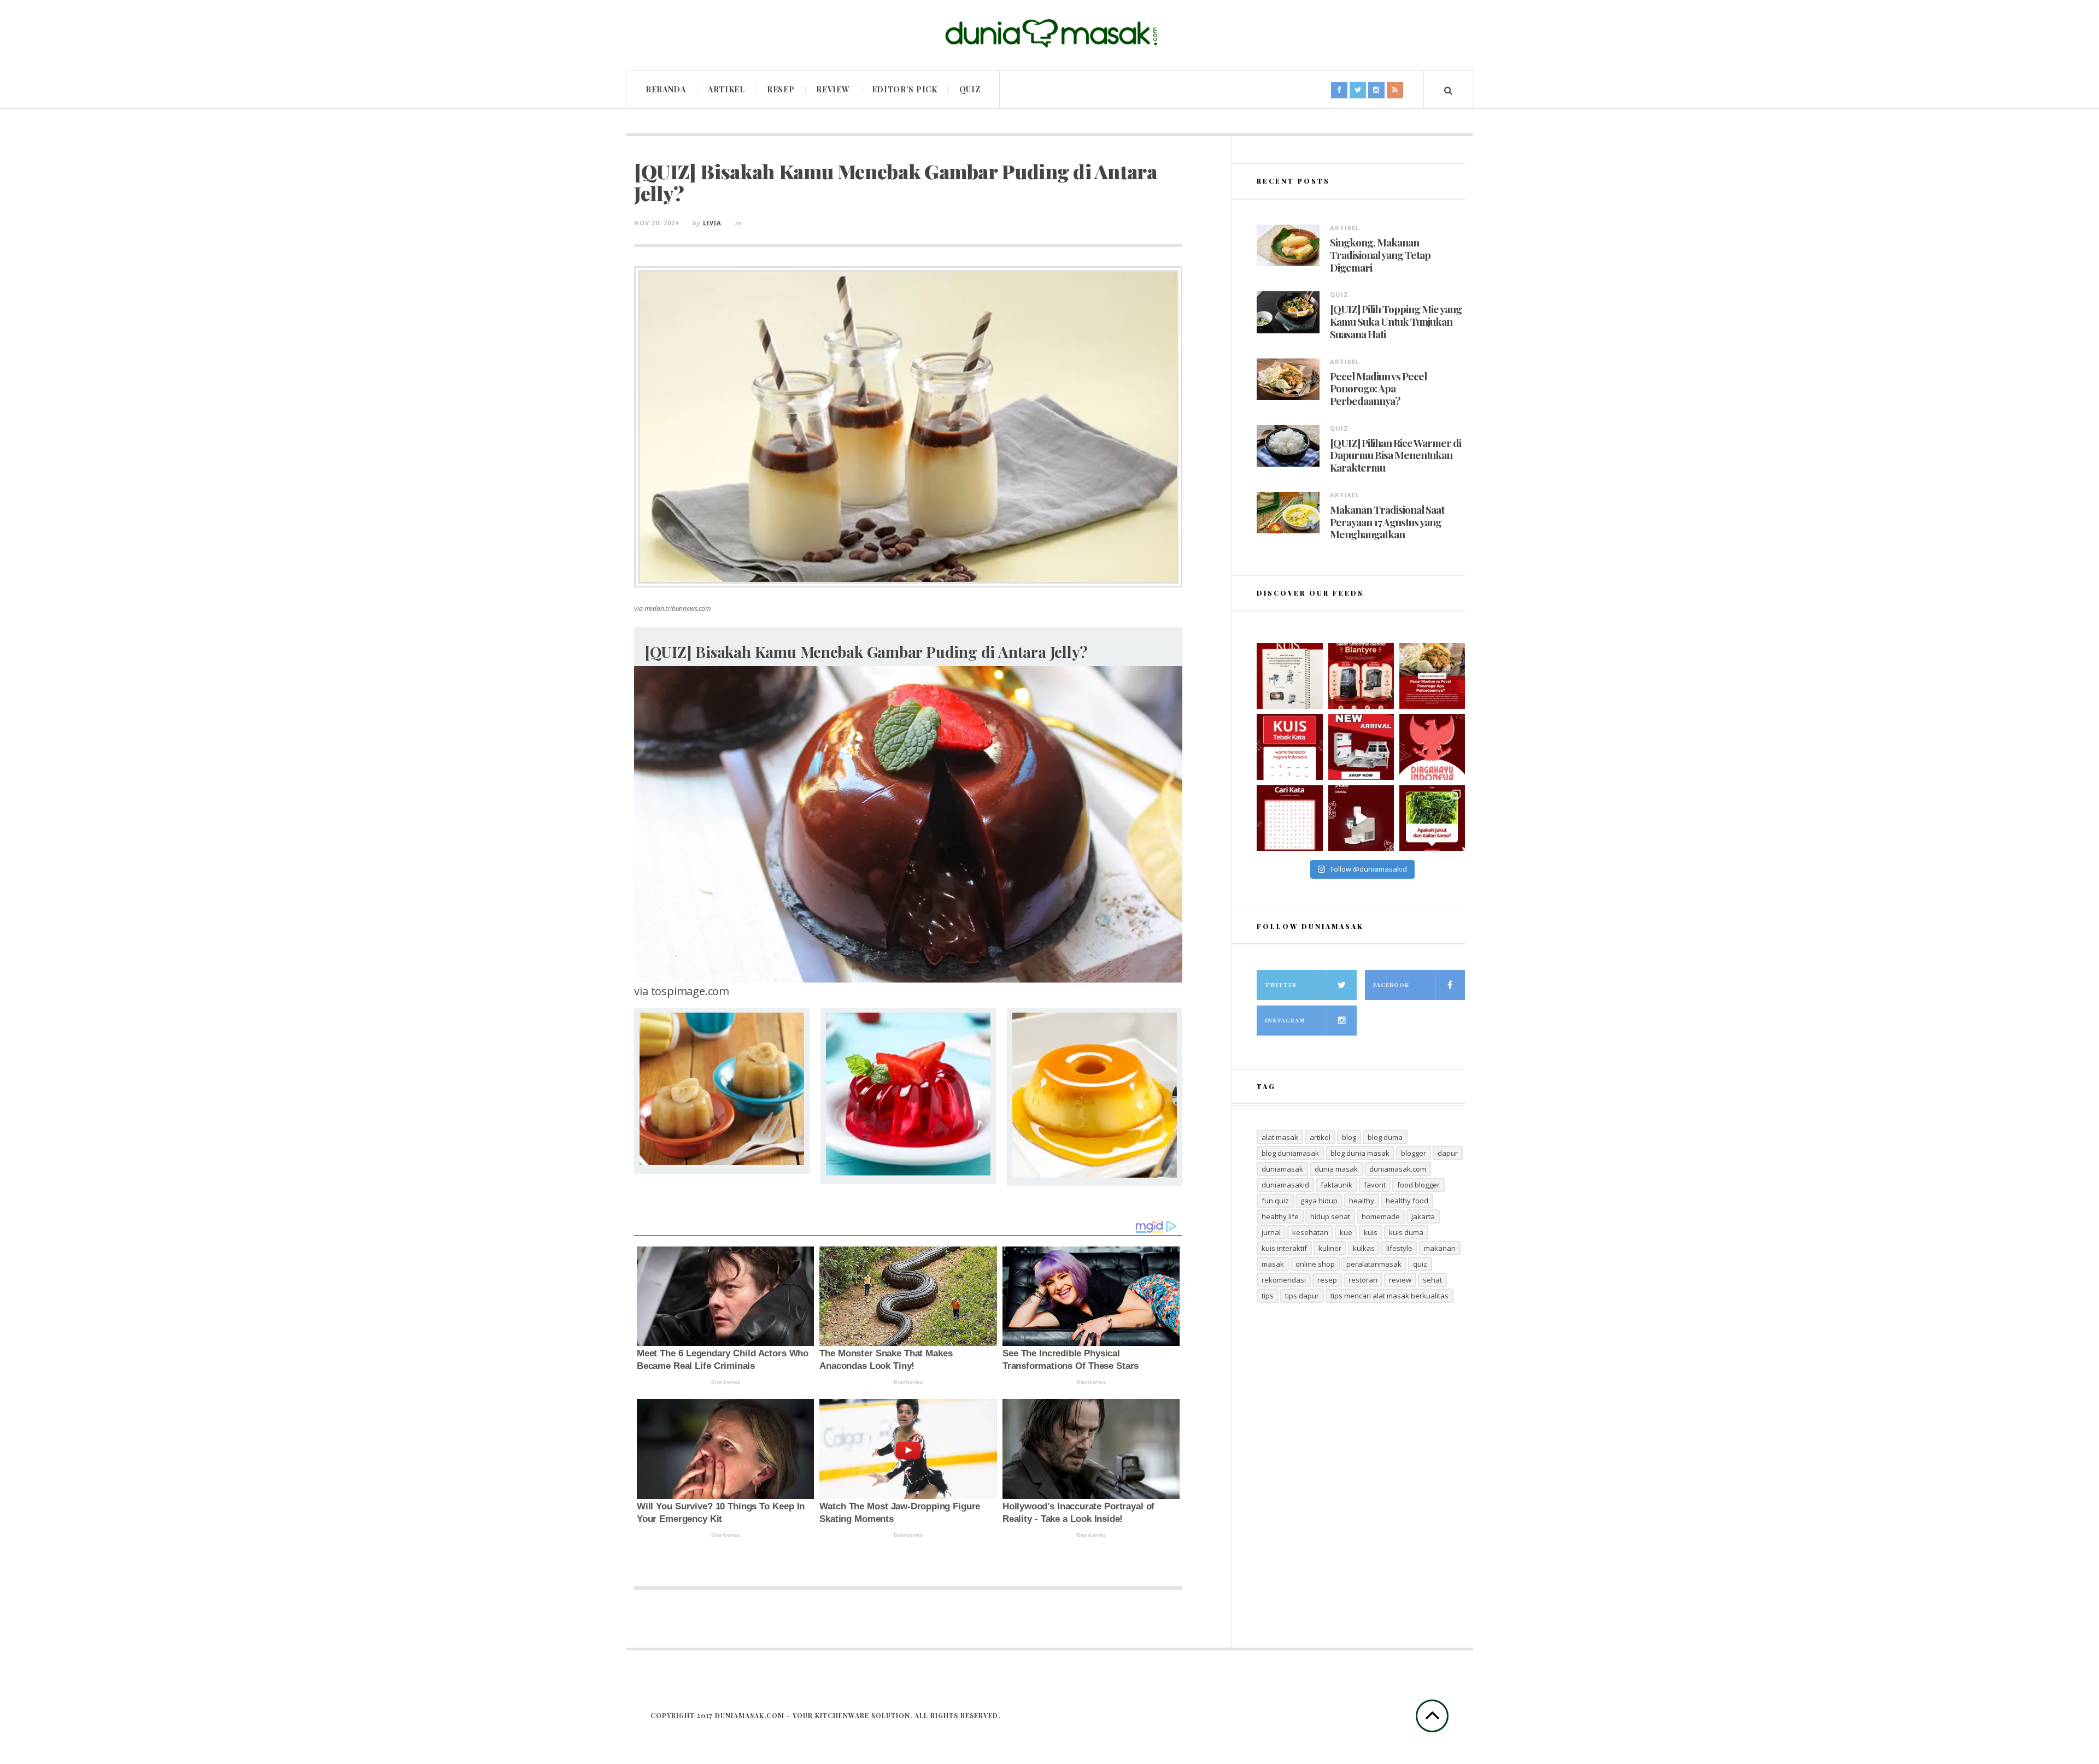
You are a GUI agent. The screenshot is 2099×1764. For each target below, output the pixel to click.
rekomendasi (1284, 1280)
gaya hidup (1319, 1201)
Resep (781, 89)
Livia (712, 223)
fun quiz (1275, 1201)
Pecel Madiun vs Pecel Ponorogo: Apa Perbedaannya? (1378, 389)
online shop (1315, 1264)
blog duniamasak (1290, 1153)
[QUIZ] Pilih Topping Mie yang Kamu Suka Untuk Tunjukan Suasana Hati (1396, 321)
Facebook (1391, 985)
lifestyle (1399, 1248)
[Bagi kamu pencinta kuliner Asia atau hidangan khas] (1432, 818)
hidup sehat (1330, 1216)
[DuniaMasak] (1049, 34)
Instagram (1285, 1020)
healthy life (1280, 1216)
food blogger (1418, 1185)
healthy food (1407, 1201)
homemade (1381, 1216)
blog (1349, 1137)
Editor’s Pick (905, 89)
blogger (1414, 1153)
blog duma (1385, 1137)
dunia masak (1336, 1169)
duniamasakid (1285, 1185)
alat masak (1280, 1137)
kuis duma (1406, 1232)
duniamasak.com (1398, 1169)
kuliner (1330, 1248)
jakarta (1423, 1216)
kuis (1371, 1232)
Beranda (666, 89)
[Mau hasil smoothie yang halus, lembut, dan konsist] (1361, 676)
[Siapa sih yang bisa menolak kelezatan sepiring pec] (1432, 676)
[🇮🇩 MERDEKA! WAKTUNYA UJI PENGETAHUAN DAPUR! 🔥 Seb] (1289, 676)
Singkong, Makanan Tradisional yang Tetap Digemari (1380, 255)
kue (1346, 1232)
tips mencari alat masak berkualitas (1389, 1296)
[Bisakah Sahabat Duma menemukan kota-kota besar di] (1289, 818)
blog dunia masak (1360, 1153)
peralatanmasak (1374, 1264)
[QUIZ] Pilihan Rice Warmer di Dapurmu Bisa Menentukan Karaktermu (1396, 455)
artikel (1320, 1137)
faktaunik (1336, 1185)
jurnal (1271, 1232)
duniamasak (1282, 1169)
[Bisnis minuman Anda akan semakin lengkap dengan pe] (1361, 818)
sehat (1432, 1280)
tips (1268, 1296)
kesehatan (1310, 1232)
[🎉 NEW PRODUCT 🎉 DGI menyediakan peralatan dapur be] (1361, 747)
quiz (1420, 1264)
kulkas (1364, 1248)
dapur (1448, 1153)
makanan (1440, 1248)
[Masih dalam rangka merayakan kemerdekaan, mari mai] (1289, 747)
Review (833, 89)
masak (1273, 1264)
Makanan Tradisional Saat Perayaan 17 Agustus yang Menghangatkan (1387, 522)
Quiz (970, 89)
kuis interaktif (1284, 1248)
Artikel (726, 89)
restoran (1363, 1280)
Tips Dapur (1302, 1296)
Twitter (1281, 985)
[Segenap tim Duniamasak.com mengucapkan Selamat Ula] (1432, 747)
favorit (1375, 1185)
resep (1327, 1280)
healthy (1362, 1201)
